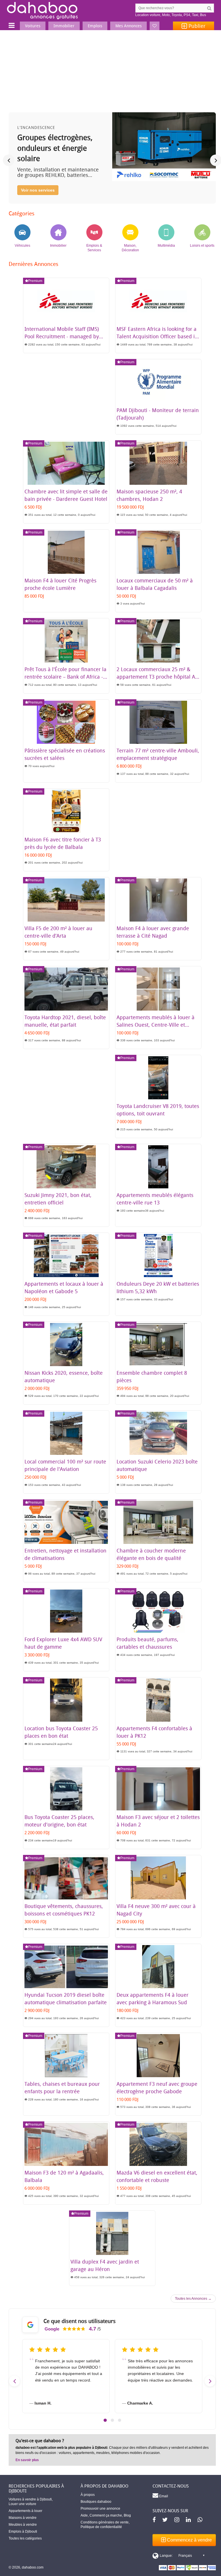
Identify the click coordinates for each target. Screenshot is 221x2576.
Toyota (177, 15)
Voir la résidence (37, 190)
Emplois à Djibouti (23, 2531)
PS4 (187, 15)
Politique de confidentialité (101, 2527)
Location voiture (148, 15)
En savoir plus (27, 2460)
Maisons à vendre (23, 2518)
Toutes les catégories (25, 2538)
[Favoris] (155, 26)
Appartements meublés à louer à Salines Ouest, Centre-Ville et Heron (156, 1025)
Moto (166, 15)
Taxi (195, 15)
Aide (84, 2515)
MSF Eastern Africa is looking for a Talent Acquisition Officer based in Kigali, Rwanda (157, 336)
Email (163, 2496)
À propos (88, 2495)
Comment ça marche (106, 2515)
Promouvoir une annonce (100, 2509)
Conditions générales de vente (105, 2522)
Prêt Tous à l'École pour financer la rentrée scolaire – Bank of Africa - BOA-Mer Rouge (65, 677)
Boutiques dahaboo (96, 2502)
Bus (203, 15)
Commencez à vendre (189, 2540)
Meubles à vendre (23, 2525)
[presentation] (9, 160)
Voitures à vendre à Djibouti (30, 2499)
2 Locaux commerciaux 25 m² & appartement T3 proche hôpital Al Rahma (157, 677)
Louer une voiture (22, 2504)
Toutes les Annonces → (193, 2299)
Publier (196, 26)
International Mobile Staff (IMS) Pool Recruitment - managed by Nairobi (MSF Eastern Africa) (62, 336)
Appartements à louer (25, 2511)
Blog (127, 2515)
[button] (105, 2420)
